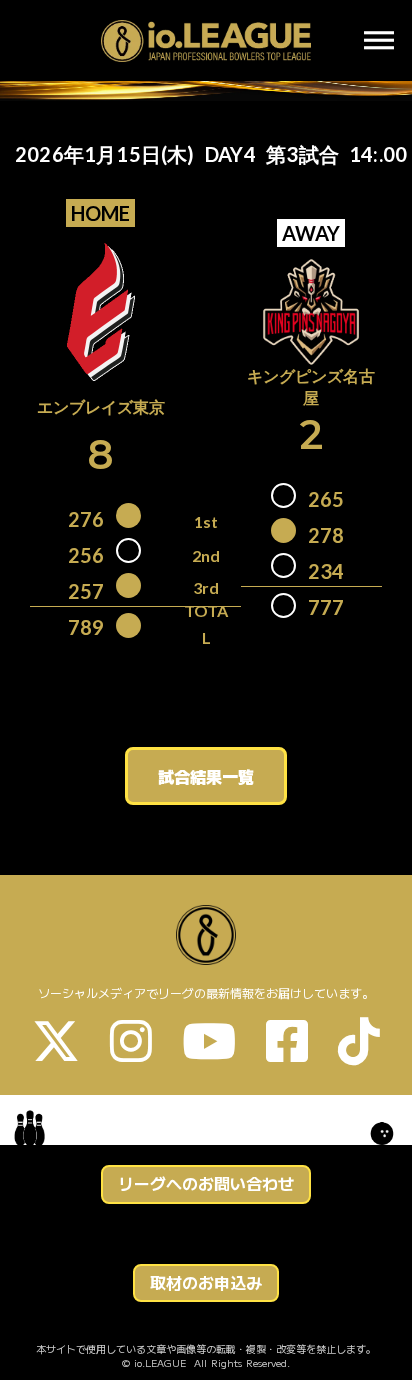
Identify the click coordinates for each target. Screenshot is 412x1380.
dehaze (379, 41)
